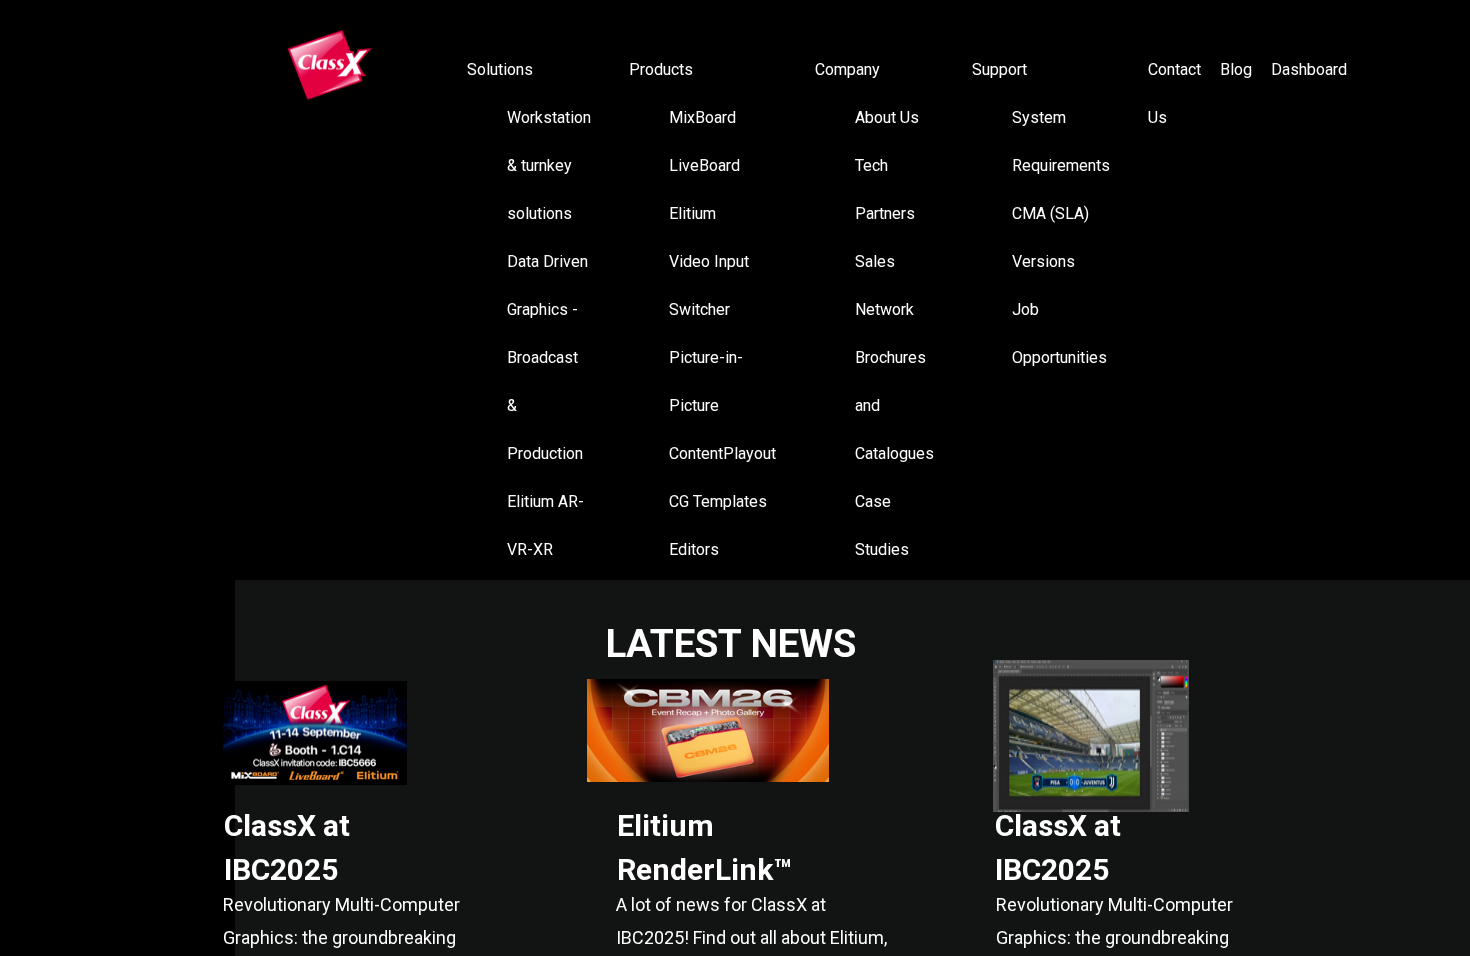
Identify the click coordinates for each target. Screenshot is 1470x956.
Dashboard (1309, 69)
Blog (1236, 69)
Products (661, 69)
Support (999, 69)
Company (847, 69)
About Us (887, 117)
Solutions (500, 69)
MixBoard (702, 117)
